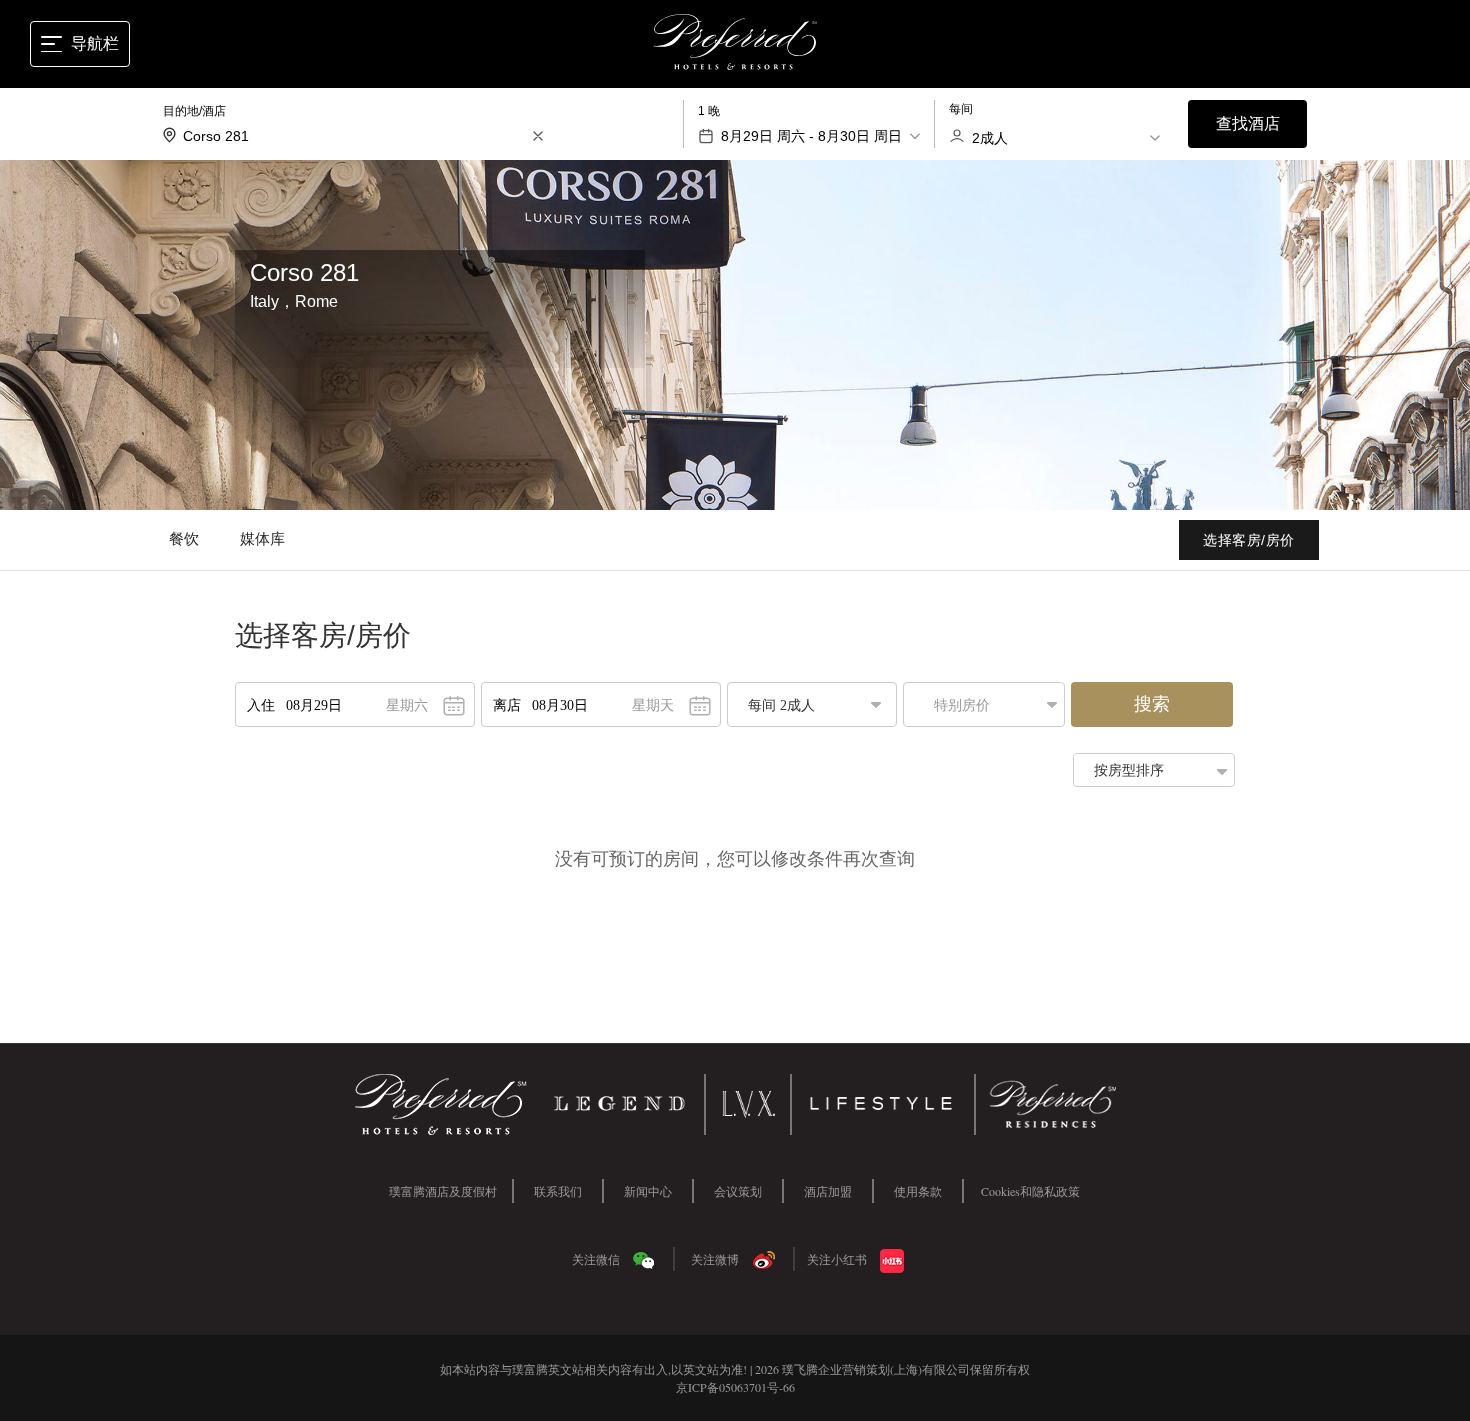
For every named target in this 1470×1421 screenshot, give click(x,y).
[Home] (735, 44)
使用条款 (918, 1191)
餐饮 (184, 538)
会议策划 (738, 1191)
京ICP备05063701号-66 (735, 1387)
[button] (989, 704)
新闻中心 (648, 1191)
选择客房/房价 (1249, 540)
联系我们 (558, 1191)
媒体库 (263, 538)
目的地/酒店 (194, 111)
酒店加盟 (828, 1191)
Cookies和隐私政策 (1030, 1191)
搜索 (1152, 704)
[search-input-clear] (538, 136)
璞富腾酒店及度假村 (443, 1191)
